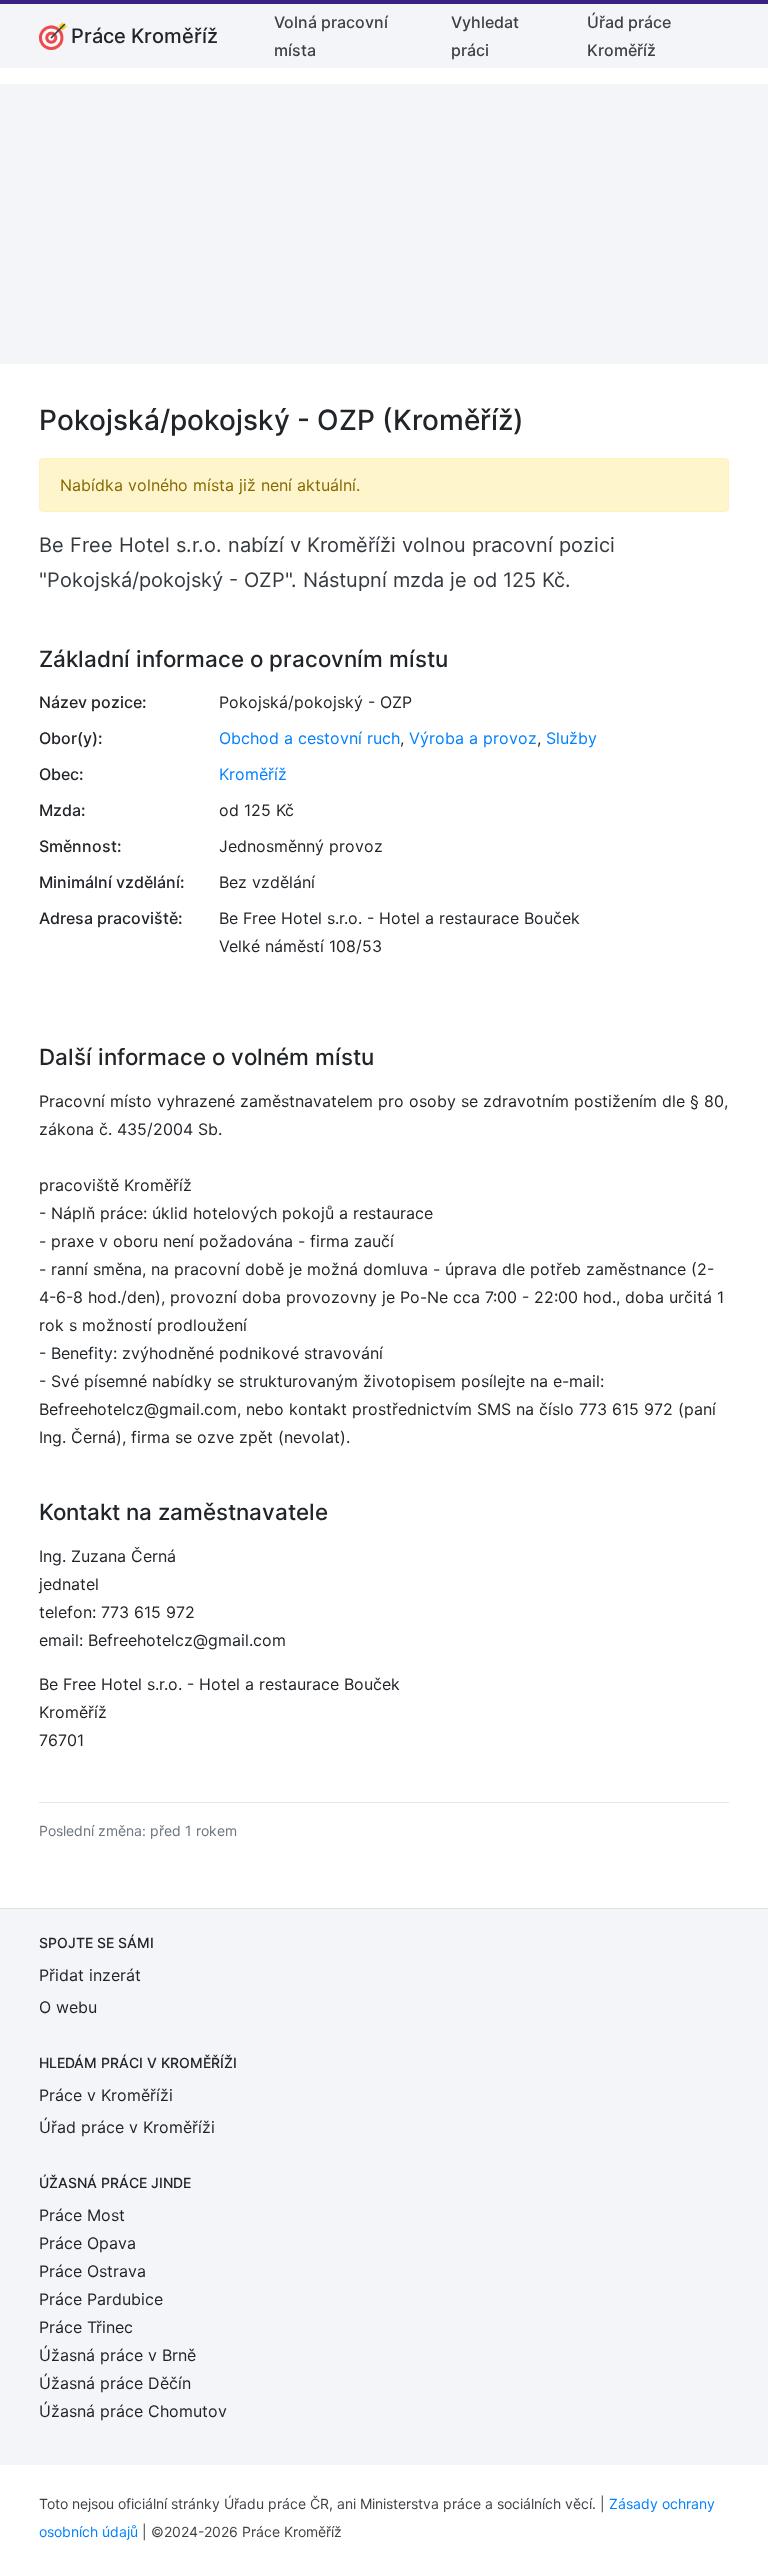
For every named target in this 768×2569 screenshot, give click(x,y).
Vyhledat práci (485, 36)
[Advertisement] (384, 224)
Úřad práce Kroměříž (629, 36)
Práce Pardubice (101, 2299)
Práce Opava (87, 2243)
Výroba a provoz (473, 738)
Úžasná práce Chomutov (133, 2411)
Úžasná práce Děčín (115, 2383)
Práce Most (82, 2215)
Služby (571, 738)
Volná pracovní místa (331, 36)
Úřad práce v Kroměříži (127, 2127)
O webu (68, 2007)
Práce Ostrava (92, 2271)
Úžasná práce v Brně (117, 2355)
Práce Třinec (86, 2327)
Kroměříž (253, 774)
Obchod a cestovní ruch (309, 738)
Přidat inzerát (90, 1975)
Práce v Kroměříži (106, 2095)
